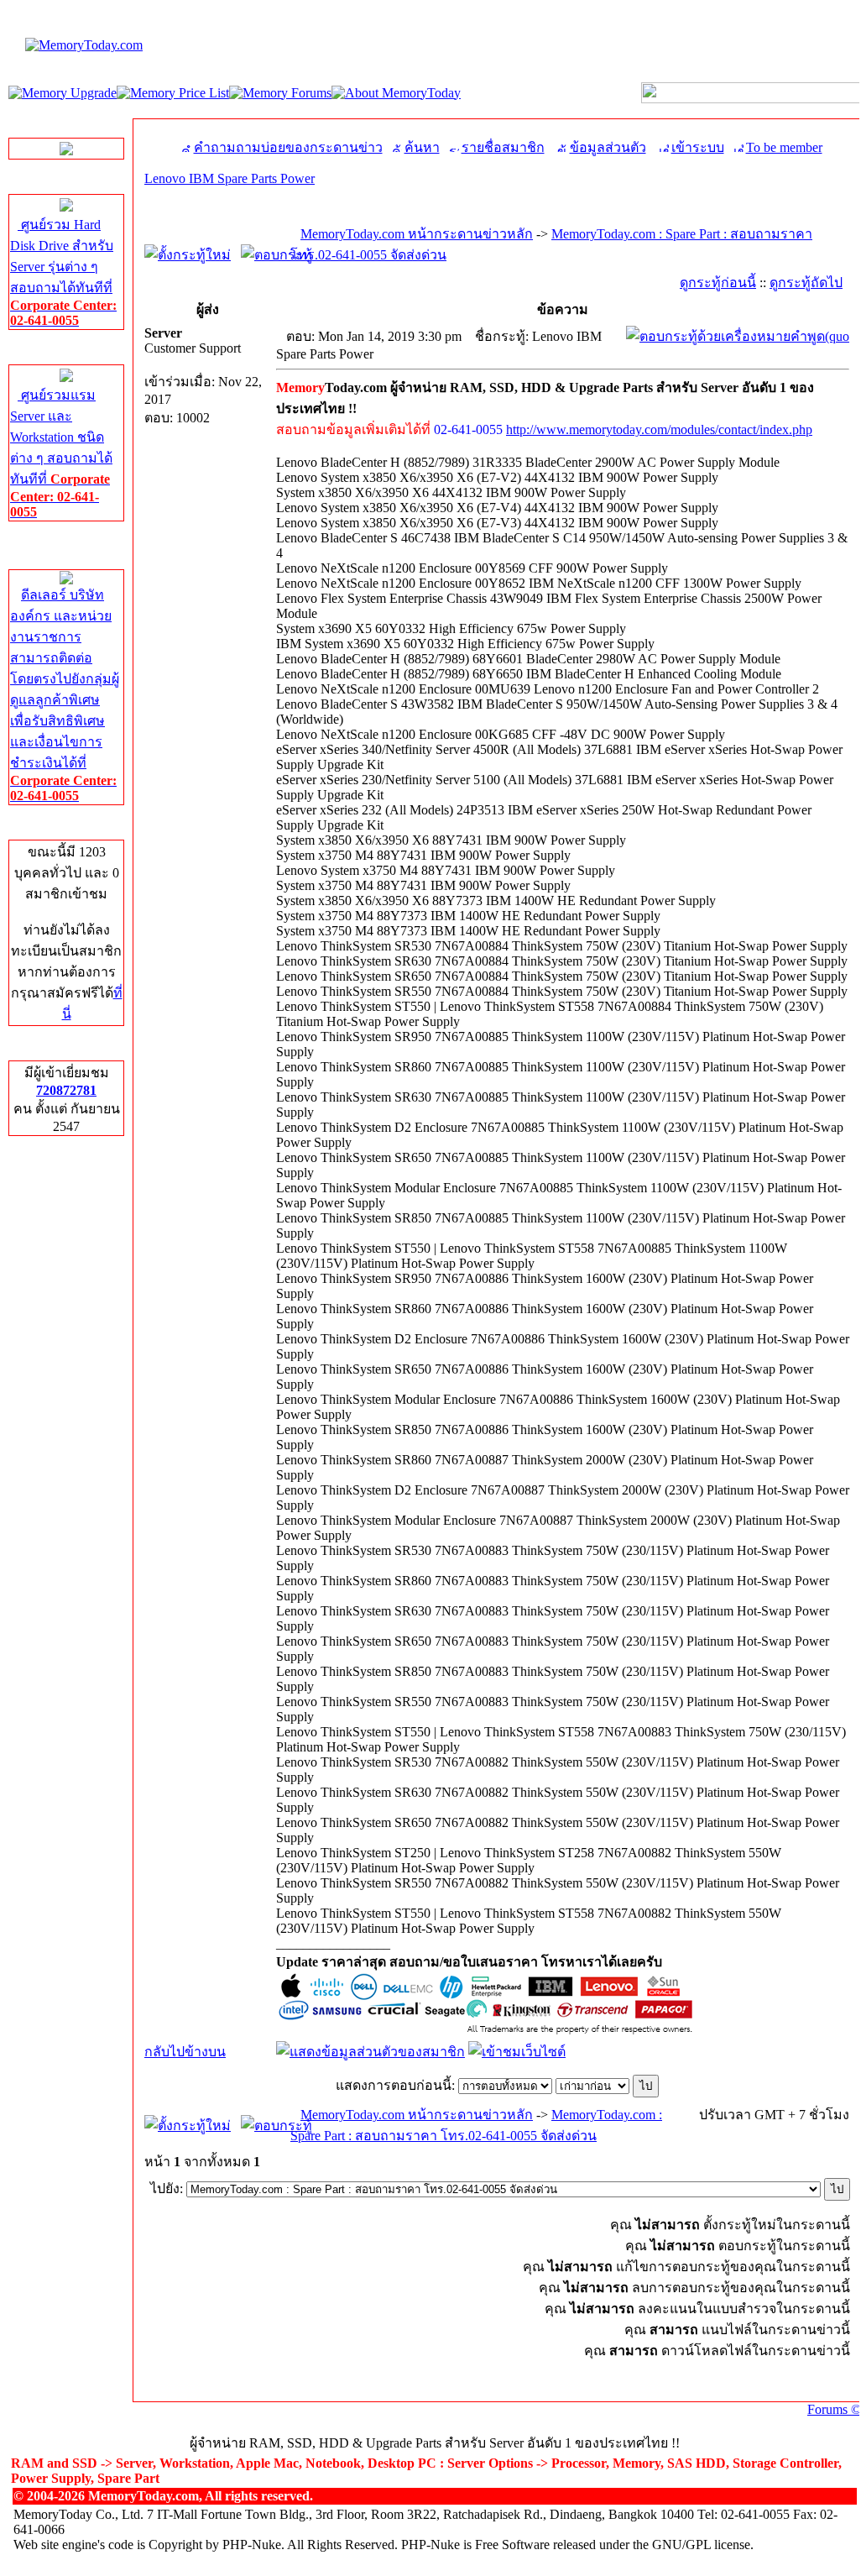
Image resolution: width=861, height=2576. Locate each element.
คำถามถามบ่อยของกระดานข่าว (288, 147)
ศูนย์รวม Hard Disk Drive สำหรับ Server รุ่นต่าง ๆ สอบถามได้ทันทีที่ (63, 272)
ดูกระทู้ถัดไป (806, 283)
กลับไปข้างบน (185, 2052)
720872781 (66, 1090)
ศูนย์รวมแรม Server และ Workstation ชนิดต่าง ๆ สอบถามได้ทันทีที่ (61, 453)
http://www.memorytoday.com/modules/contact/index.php (659, 429)
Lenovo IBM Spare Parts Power (230, 178)
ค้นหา (422, 147)
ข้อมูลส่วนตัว (608, 147)
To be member (784, 147)
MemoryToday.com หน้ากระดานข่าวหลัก (417, 234)
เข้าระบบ (698, 147)
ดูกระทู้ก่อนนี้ (718, 283)
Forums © (834, 2409)
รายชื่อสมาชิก (503, 147)
